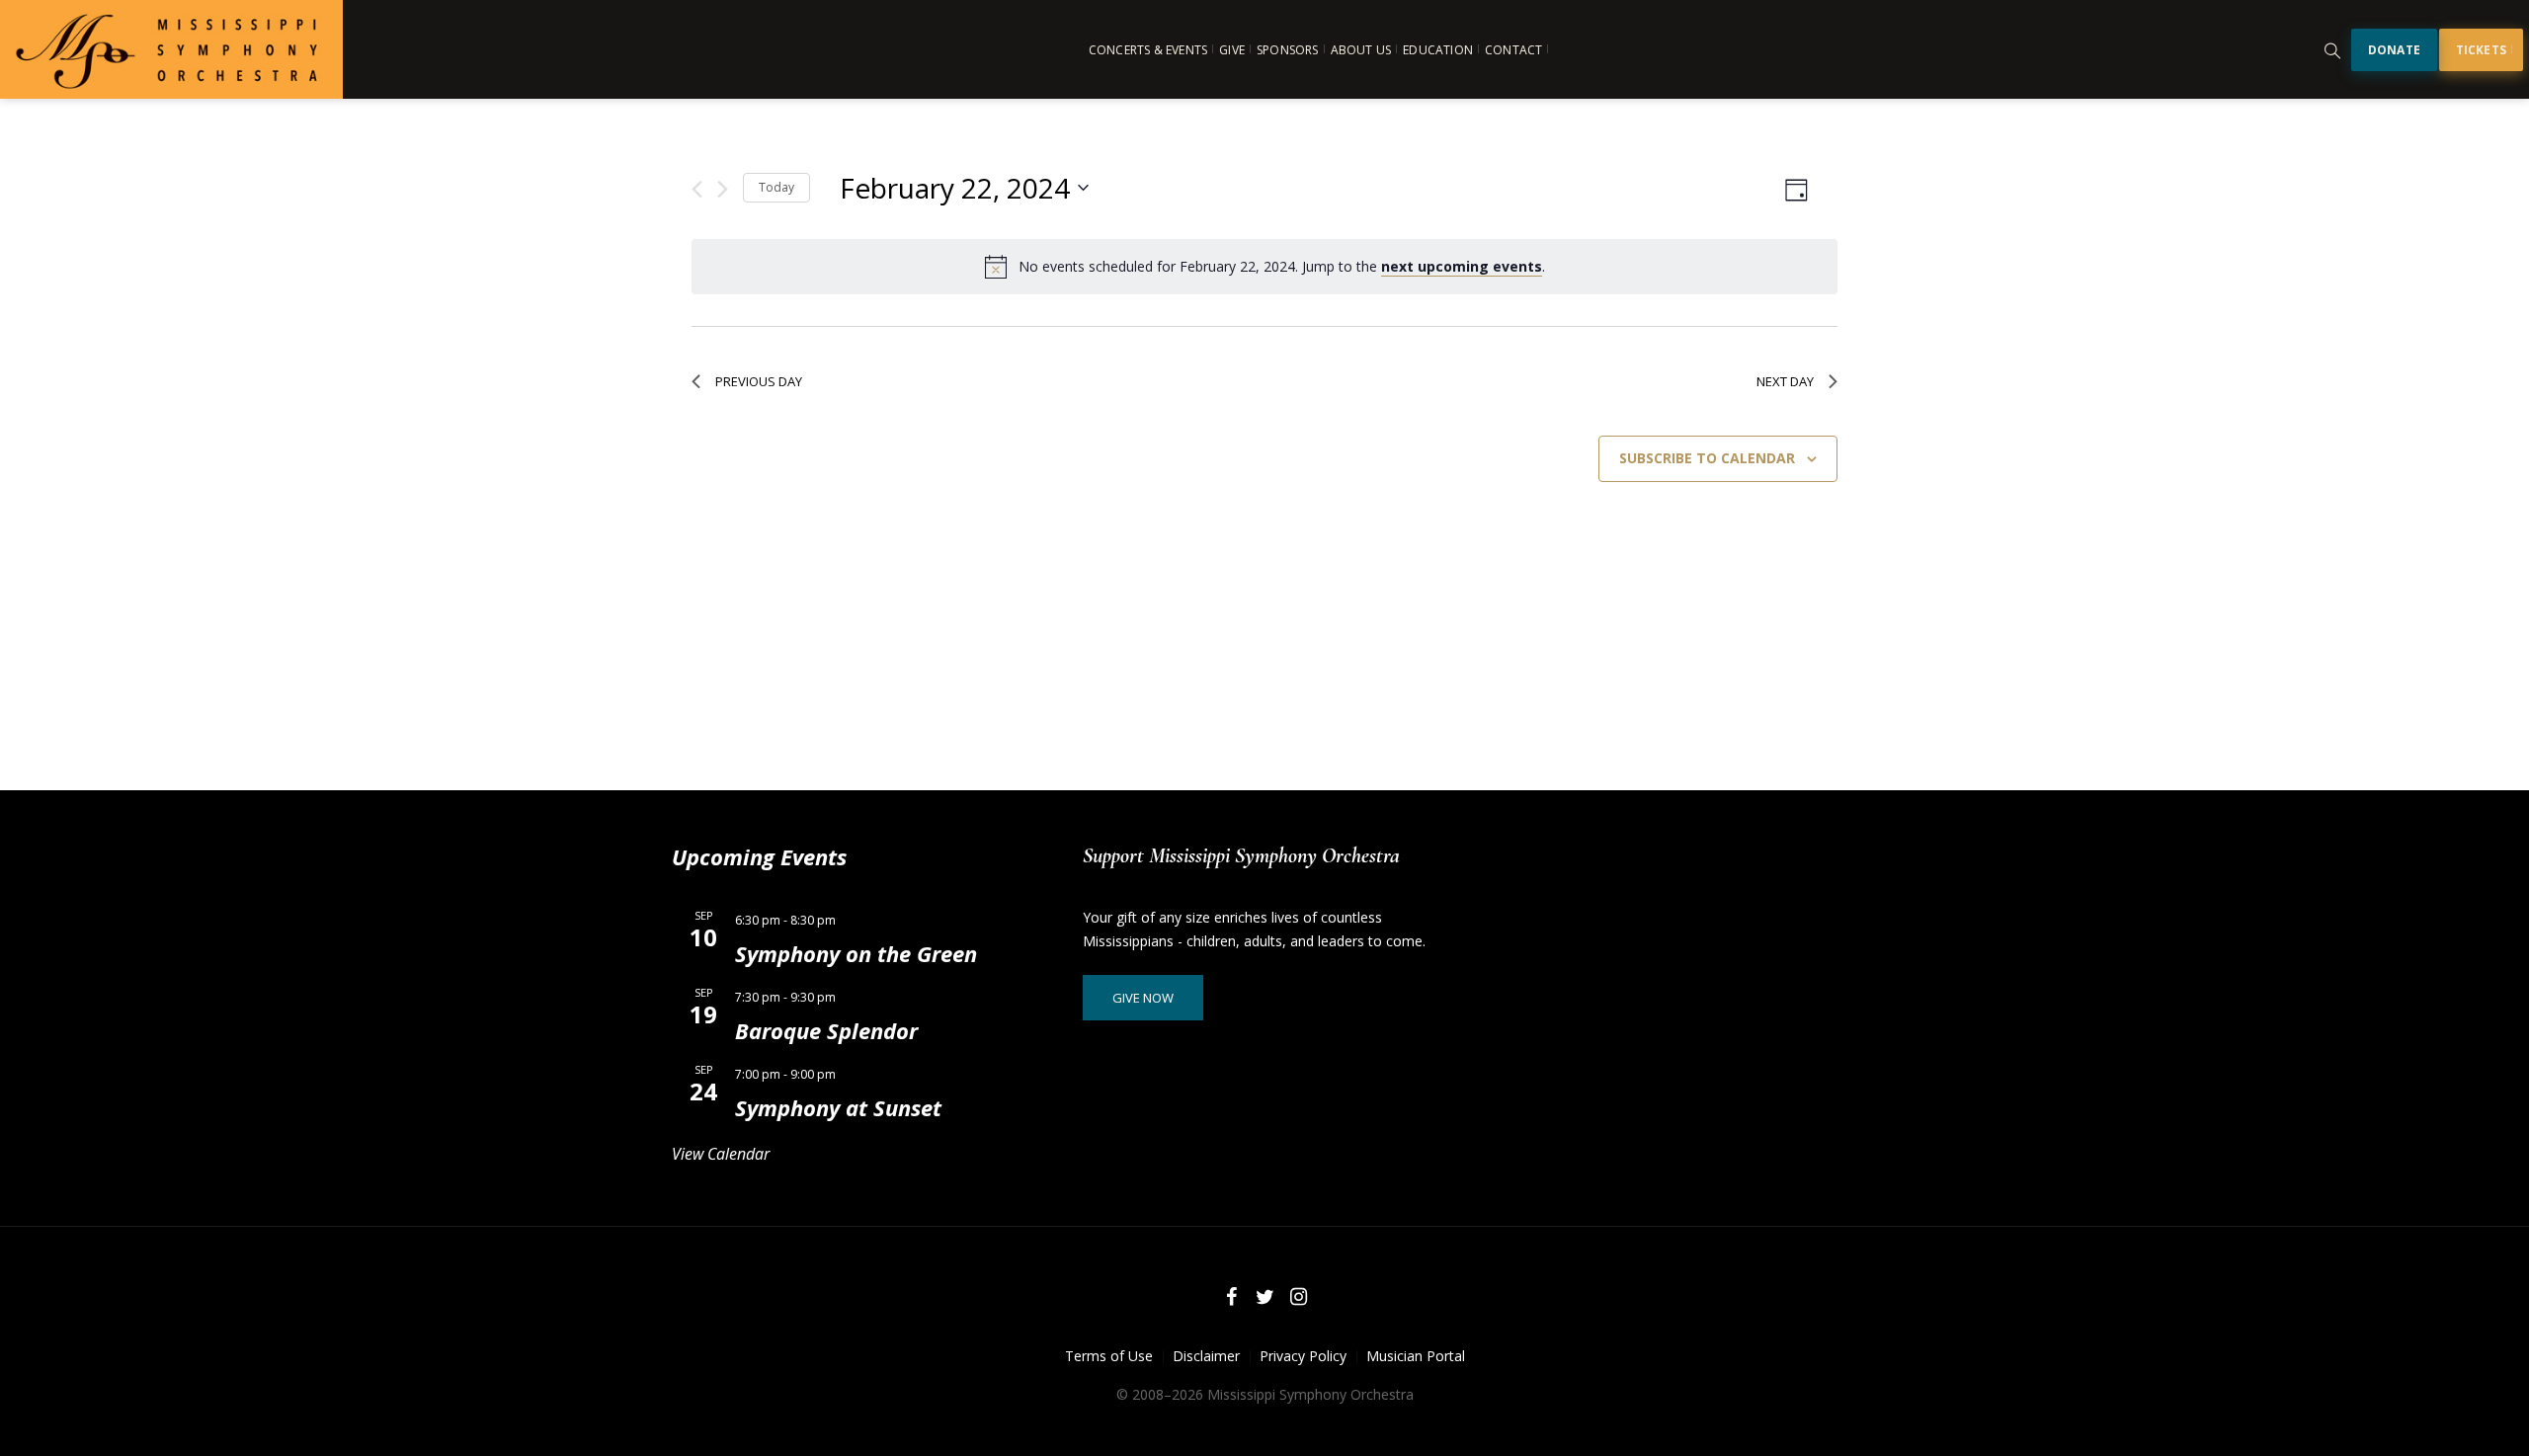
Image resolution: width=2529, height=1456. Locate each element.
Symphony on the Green (856, 953)
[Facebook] (1231, 1297)
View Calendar (721, 1154)
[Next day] (723, 189)
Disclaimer (1206, 1356)
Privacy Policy (1303, 1356)
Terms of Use (1109, 1356)
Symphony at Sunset (838, 1107)
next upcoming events (1462, 266)
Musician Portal (1416, 1356)
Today (776, 187)
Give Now (1143, 998)
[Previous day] (697, 189)
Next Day (1785, 381)
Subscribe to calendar (1707, 458)
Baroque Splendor (826, 1030)
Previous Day (759, 381)
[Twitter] (1264, 1297)
